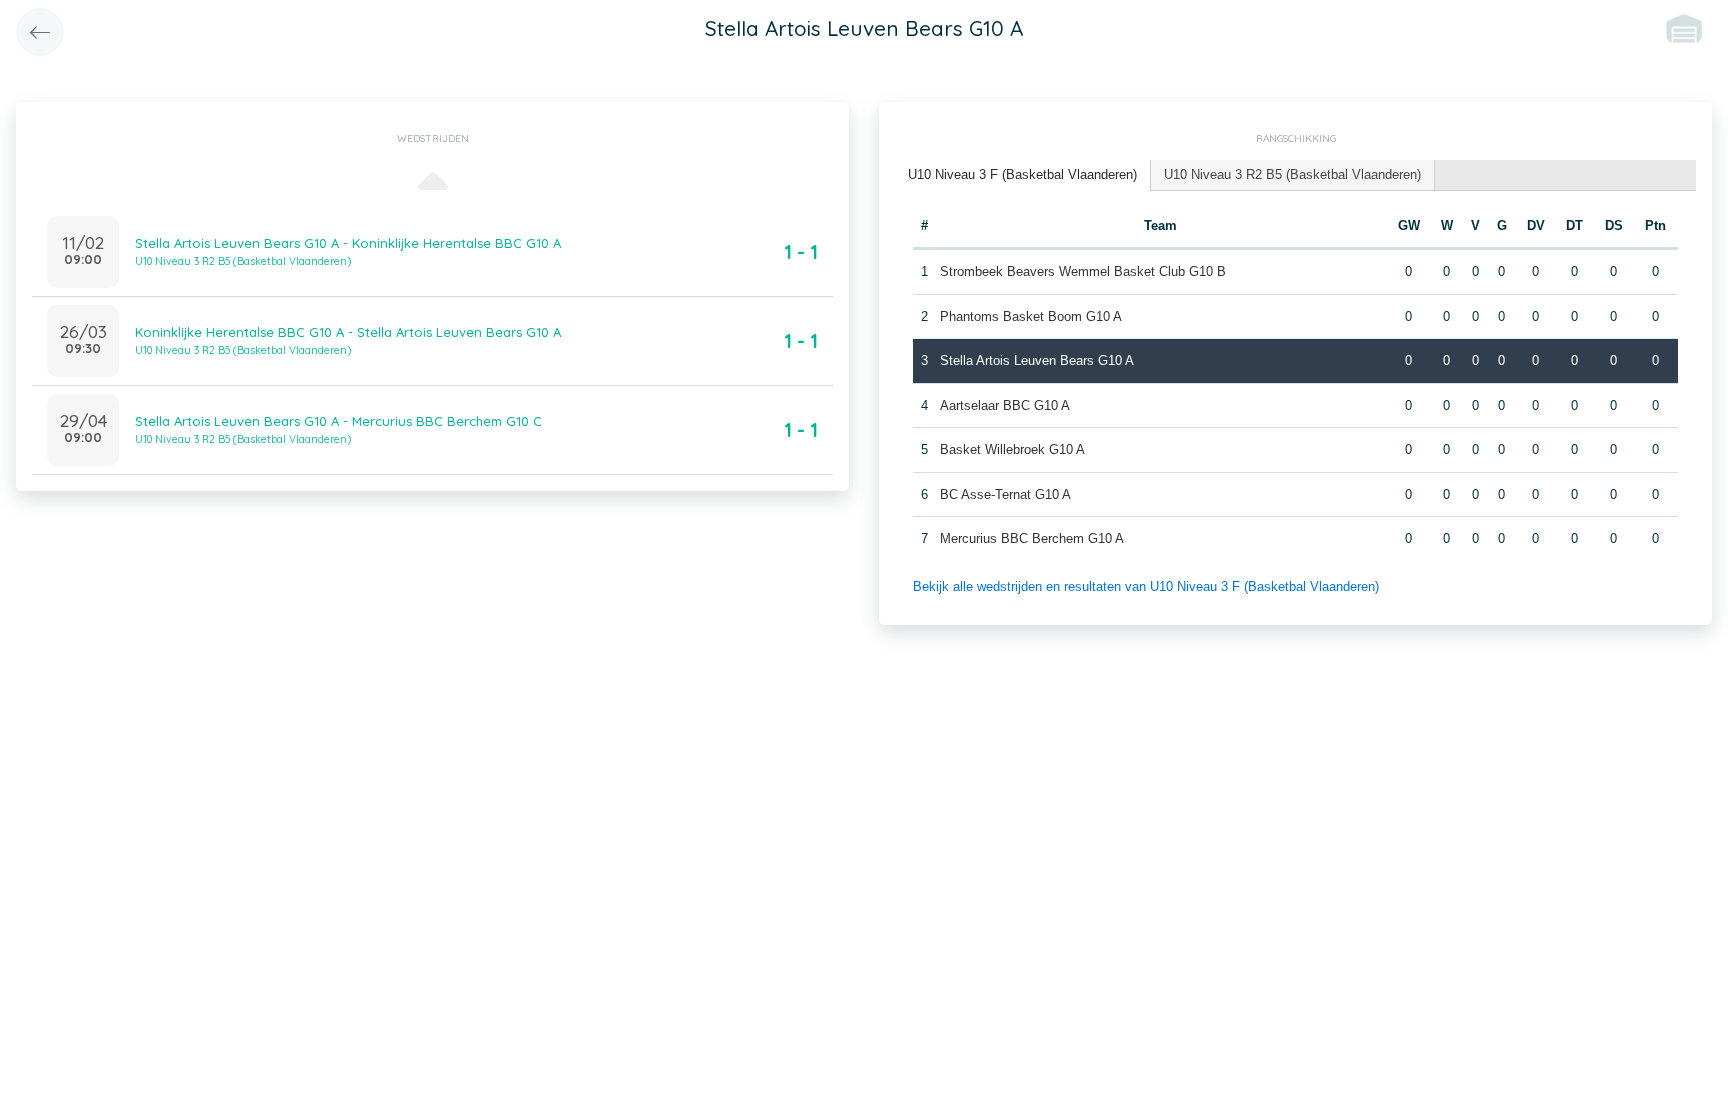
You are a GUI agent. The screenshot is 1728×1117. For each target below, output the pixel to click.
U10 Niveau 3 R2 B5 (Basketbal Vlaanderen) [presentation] (1292, 174)
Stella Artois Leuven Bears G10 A (1037, 360)
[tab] (1023, 175)
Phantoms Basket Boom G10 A (1031, 316)
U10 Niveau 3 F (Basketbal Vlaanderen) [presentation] (1022, 174)
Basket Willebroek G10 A (1012, 449)
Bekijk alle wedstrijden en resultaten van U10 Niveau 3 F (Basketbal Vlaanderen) (1146, 586)
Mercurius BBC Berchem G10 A (1032, 538)
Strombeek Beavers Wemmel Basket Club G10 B (1083, 271)
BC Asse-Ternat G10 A (1005, 494)
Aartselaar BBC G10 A (1005, 405)
